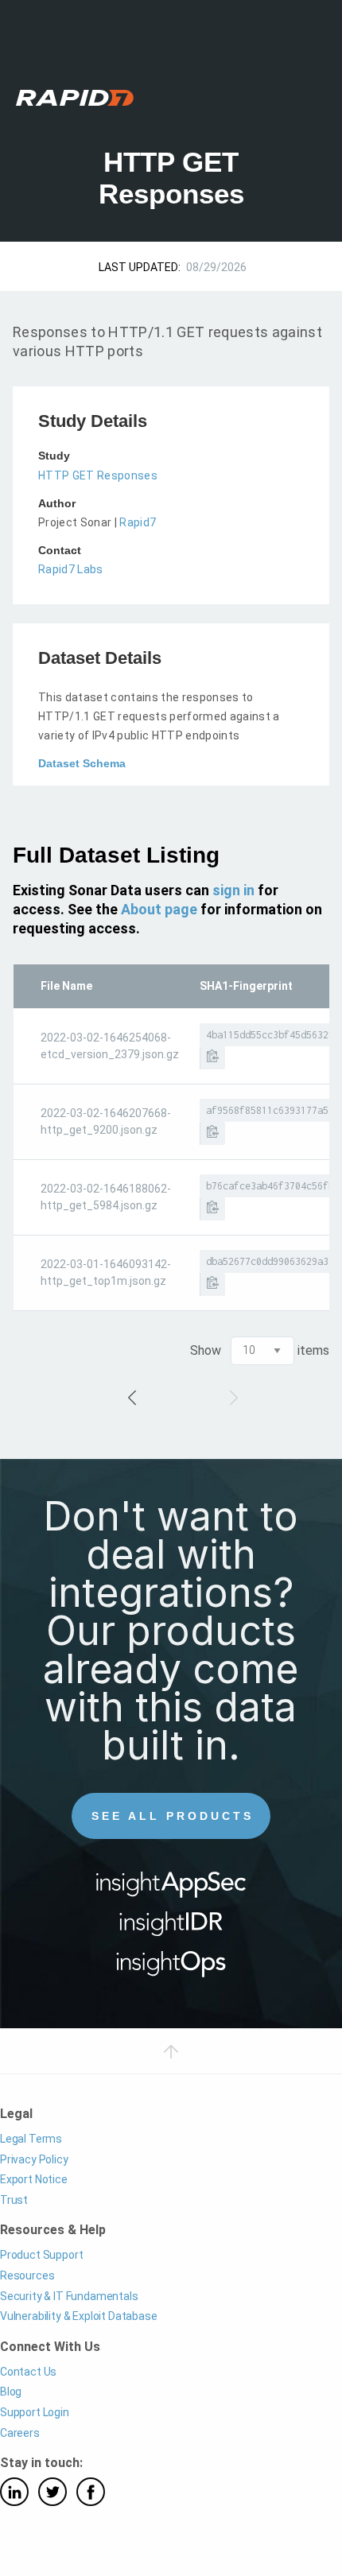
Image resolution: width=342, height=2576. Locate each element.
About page (159, 909)
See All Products (173, 1816)
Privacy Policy (34, 2159)
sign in (233, 890)
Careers (20, 2433)
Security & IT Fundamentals (69, 2296)
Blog (11, 2392)
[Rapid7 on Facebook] (91, 2492)
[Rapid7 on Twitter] (52, 2492)
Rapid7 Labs (71, 569)
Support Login (35, 2412)
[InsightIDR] (171, 1929)
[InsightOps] (171, 1969)
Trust (14, 2200)
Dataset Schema (82, 763)
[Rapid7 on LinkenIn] (14, 2492)
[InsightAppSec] (171, 1889)
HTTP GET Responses (98, 475)
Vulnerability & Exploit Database (79, 2316)
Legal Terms (31, 2139)
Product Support (41, 2255)
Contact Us (28, 2372)
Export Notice (34, 2179)
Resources (27, 2275)
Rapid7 (138, 522)
